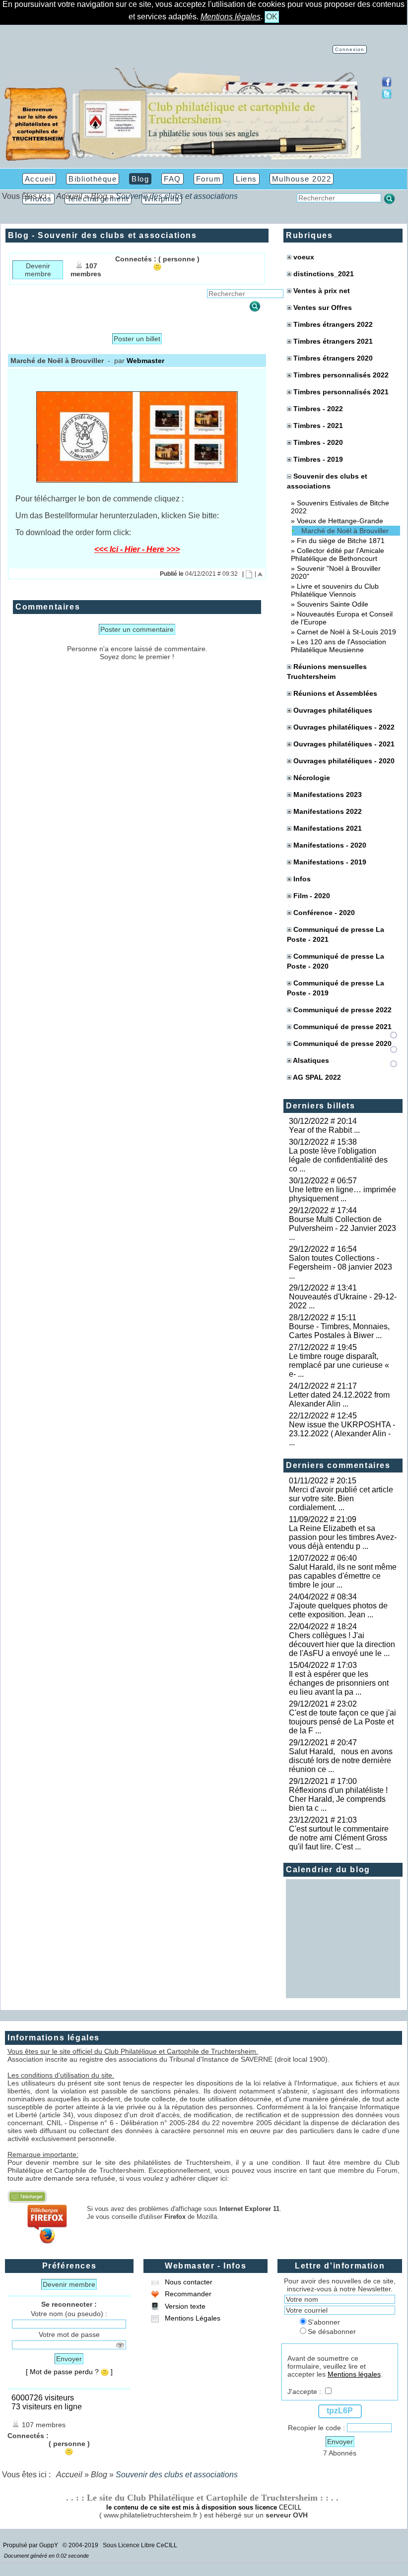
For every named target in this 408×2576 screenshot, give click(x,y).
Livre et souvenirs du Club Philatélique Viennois (335, 590)
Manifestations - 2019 (330, 862)
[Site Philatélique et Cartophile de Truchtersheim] (183, 159)
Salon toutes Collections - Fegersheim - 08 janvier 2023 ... (340, 1267)
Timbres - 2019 (318, 459)
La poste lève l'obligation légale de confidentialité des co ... (338, 1160)
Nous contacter (188, 2282)
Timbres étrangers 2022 (333, 324)
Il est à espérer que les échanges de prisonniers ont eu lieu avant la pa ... (339, 1683)
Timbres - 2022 (318, 409)
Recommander (187, 2294)
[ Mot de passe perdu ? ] (69, 2372)
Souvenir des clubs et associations (327, 481)
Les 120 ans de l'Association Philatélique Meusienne (339, 646)
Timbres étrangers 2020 (333, 358)
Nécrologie (312, 778)
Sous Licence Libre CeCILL (141, 2545)
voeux (304, 257)
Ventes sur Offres (323, 307)
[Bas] (394, 1064)
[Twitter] (387, 96)
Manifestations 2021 (328, 828)
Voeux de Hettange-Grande (340, 521)
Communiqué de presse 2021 (342, 1027)
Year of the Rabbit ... (324, 1130)
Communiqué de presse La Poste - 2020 (336, 961)
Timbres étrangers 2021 (333, 341)
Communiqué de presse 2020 (342, 1043)
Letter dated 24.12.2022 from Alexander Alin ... (339, 1399)
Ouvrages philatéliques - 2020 (344, 761)
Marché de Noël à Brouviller (345, 531)
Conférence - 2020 (324, 913)
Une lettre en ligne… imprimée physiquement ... (342, 1194)
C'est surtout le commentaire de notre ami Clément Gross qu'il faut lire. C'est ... (339, 1838)
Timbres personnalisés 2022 (341, 375)
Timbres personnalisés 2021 (341, 392)
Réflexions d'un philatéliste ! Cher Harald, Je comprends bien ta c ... (340, 1799)
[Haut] (394, 1035)
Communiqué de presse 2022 (342, 1010)
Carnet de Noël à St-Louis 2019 (346, 632)
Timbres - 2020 (318, 442)
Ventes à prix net (322, 291)
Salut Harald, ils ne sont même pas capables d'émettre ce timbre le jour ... (343, 1576)
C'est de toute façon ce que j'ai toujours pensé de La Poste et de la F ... (342, 1722)
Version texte (184, 2306)
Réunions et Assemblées (335, 693)
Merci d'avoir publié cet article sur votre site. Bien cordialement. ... (341, 1499)
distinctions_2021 (324, 274)
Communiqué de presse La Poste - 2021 (336, 934)
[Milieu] (394, 1049)
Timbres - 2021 (318, 426)
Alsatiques (311, 1060)
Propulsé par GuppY (31, 2545)
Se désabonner (332, 2331)
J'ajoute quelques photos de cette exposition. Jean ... (338, 1610)
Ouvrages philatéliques (333, 710)
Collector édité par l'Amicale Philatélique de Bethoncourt (338, 554)
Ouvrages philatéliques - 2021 (344, 744)
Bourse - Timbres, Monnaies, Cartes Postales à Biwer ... (339, 1331)
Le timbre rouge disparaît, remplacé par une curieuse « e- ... (339, 1365)
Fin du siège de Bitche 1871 (341, 541)
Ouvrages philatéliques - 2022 (344, 727)
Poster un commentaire (137, 629)
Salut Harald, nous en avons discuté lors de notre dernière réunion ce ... (341, 1760)
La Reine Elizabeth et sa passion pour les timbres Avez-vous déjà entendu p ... (343, 1537)
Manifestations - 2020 (330, 845)
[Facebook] (387, 85)
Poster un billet (137, 339)
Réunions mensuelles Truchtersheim (327, 672)
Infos (302, 879)
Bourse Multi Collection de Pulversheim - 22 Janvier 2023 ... (342, 1228)
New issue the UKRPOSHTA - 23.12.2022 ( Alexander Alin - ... (342, 1434)
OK (272, 17)
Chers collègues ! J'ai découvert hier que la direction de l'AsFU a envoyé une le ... (342, 1644)
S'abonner (324, 2322)
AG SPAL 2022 (317, 1077)
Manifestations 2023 (328, 795)
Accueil (69, 196)
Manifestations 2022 (328, 811)
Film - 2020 (312, 896)
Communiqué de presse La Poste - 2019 (336, 988)
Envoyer (69, 2359)
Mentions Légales (192, 2318)
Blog (99, 196)
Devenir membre (38, 270)
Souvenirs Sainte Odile (333, 604)
